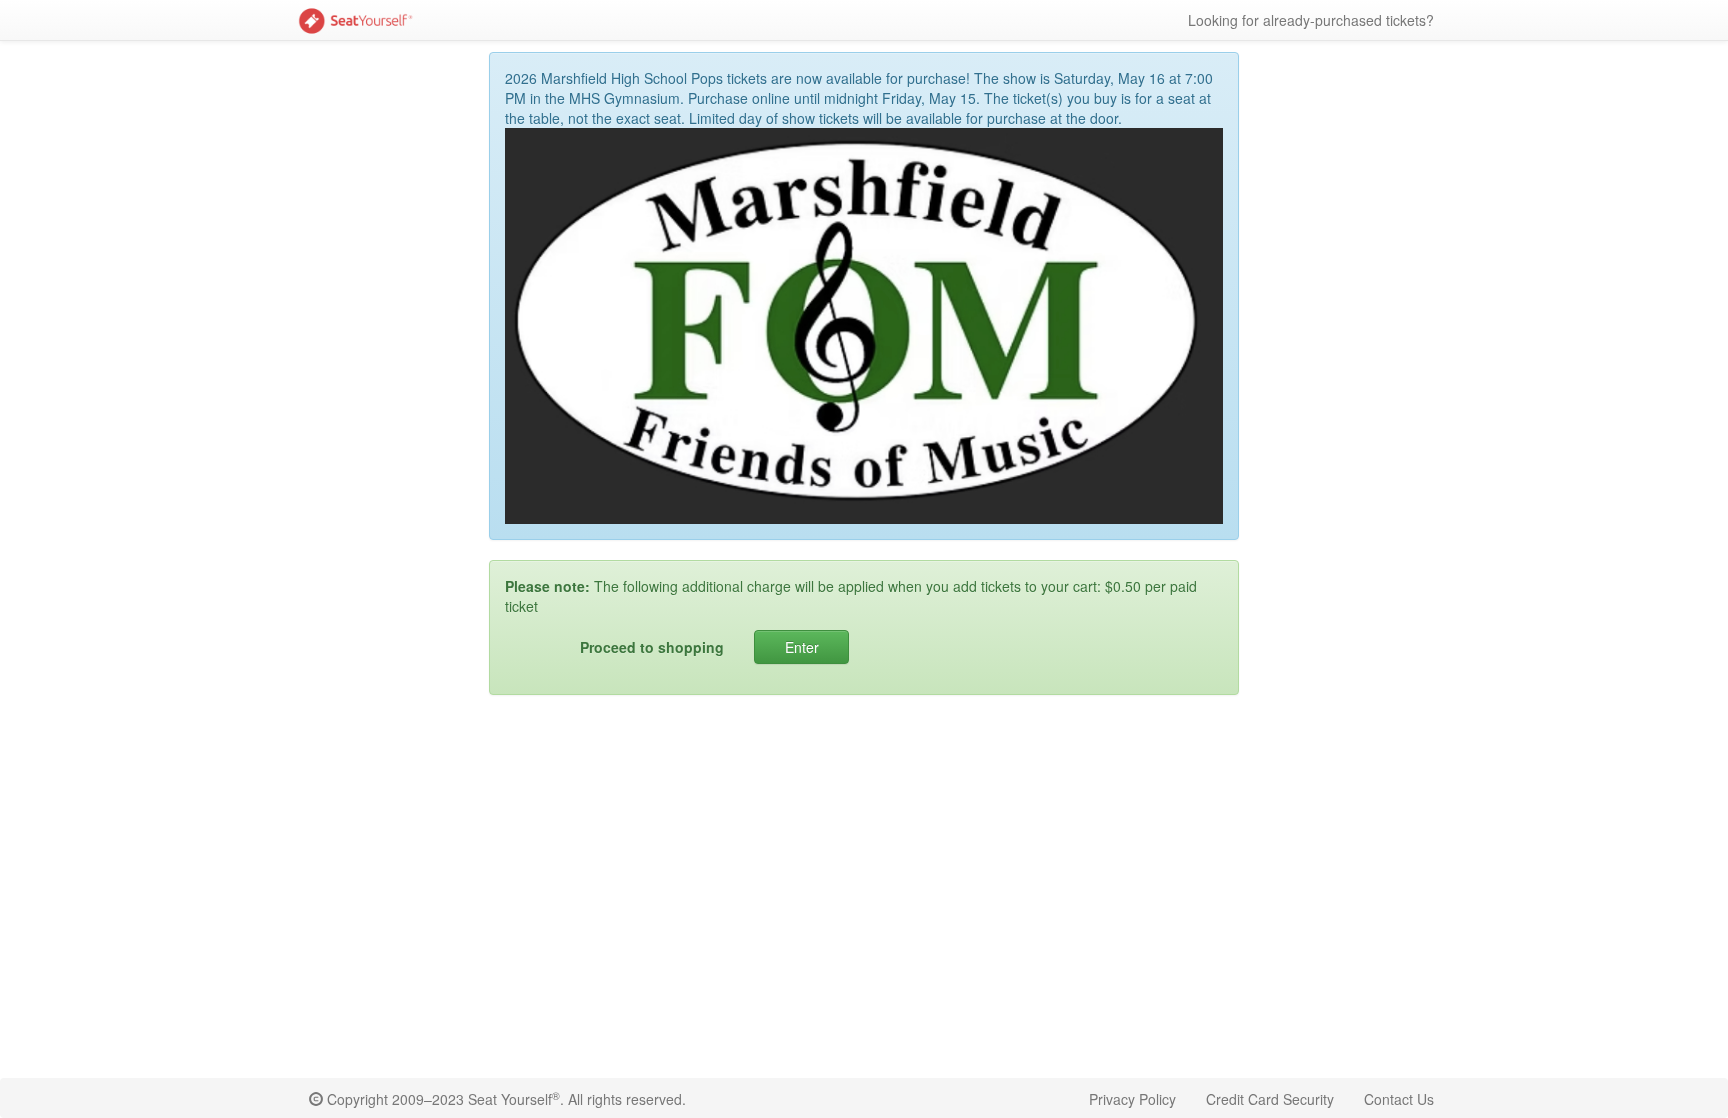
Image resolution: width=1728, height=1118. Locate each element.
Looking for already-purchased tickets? (1311, 20)
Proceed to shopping (652, 647)
